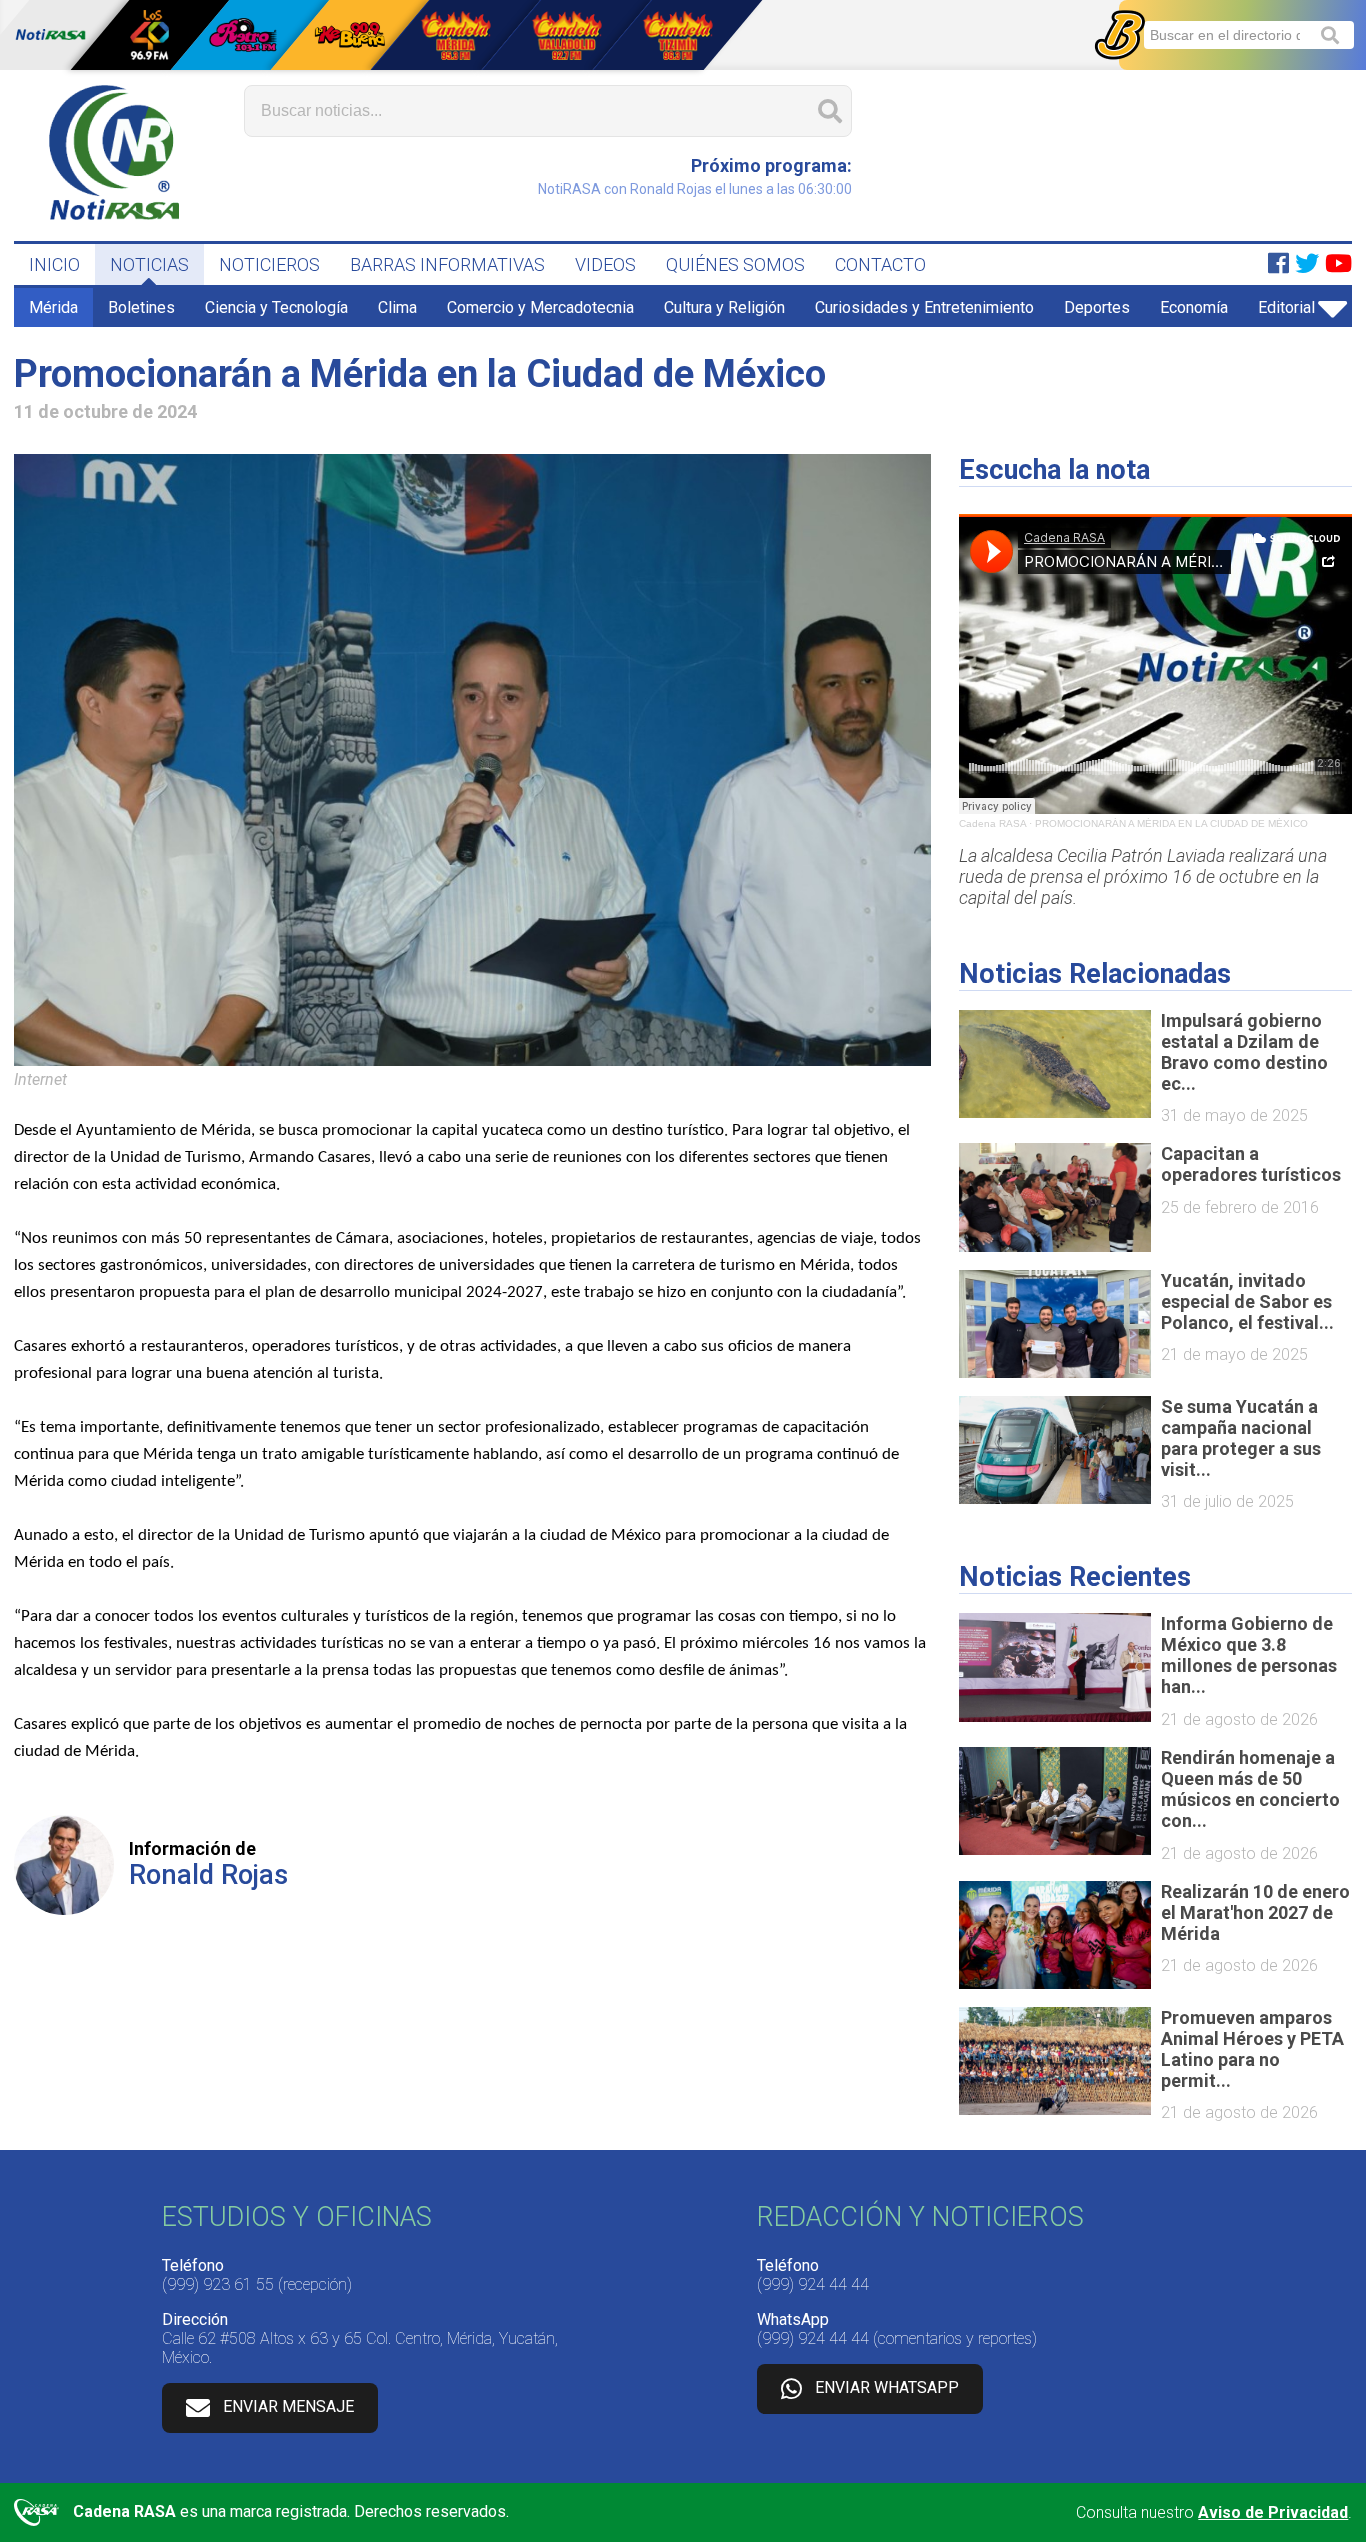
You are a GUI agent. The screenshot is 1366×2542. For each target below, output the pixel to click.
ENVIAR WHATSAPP (887, 2387)
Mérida (53, 307)
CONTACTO (880, 264)
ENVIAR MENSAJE (288, 2406)
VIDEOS (605, 264)
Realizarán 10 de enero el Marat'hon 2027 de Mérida (1255, 1912)
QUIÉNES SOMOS (735, 264)
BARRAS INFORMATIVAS (447, 264)
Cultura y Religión (724, 307)
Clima (397, 307)
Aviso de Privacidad (1273, 2512)
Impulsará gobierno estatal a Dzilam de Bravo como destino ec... (1244, 1052)
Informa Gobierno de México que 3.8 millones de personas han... (1249, 1655)
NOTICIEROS (269, 264)
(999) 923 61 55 (218, 2284)
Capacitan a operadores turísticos (1251, 1164)
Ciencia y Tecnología (276, 307)
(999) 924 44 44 (813, 2284)
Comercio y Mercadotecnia (540, 307)
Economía (1194, 307)
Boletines (141, 307)
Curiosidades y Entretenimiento (924, 307)
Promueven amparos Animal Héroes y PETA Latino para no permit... (1252, 2049)
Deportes (1097, 307)
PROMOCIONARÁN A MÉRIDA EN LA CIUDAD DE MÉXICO (1171, 823)
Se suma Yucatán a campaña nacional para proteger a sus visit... (1241, 1438)
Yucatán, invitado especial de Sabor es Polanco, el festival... (1247, 1301)
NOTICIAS (149, 264)
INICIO (54, 264)
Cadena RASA (992, 823)
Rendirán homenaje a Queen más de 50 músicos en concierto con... (1250, 1789)
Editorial (1286, 307)
